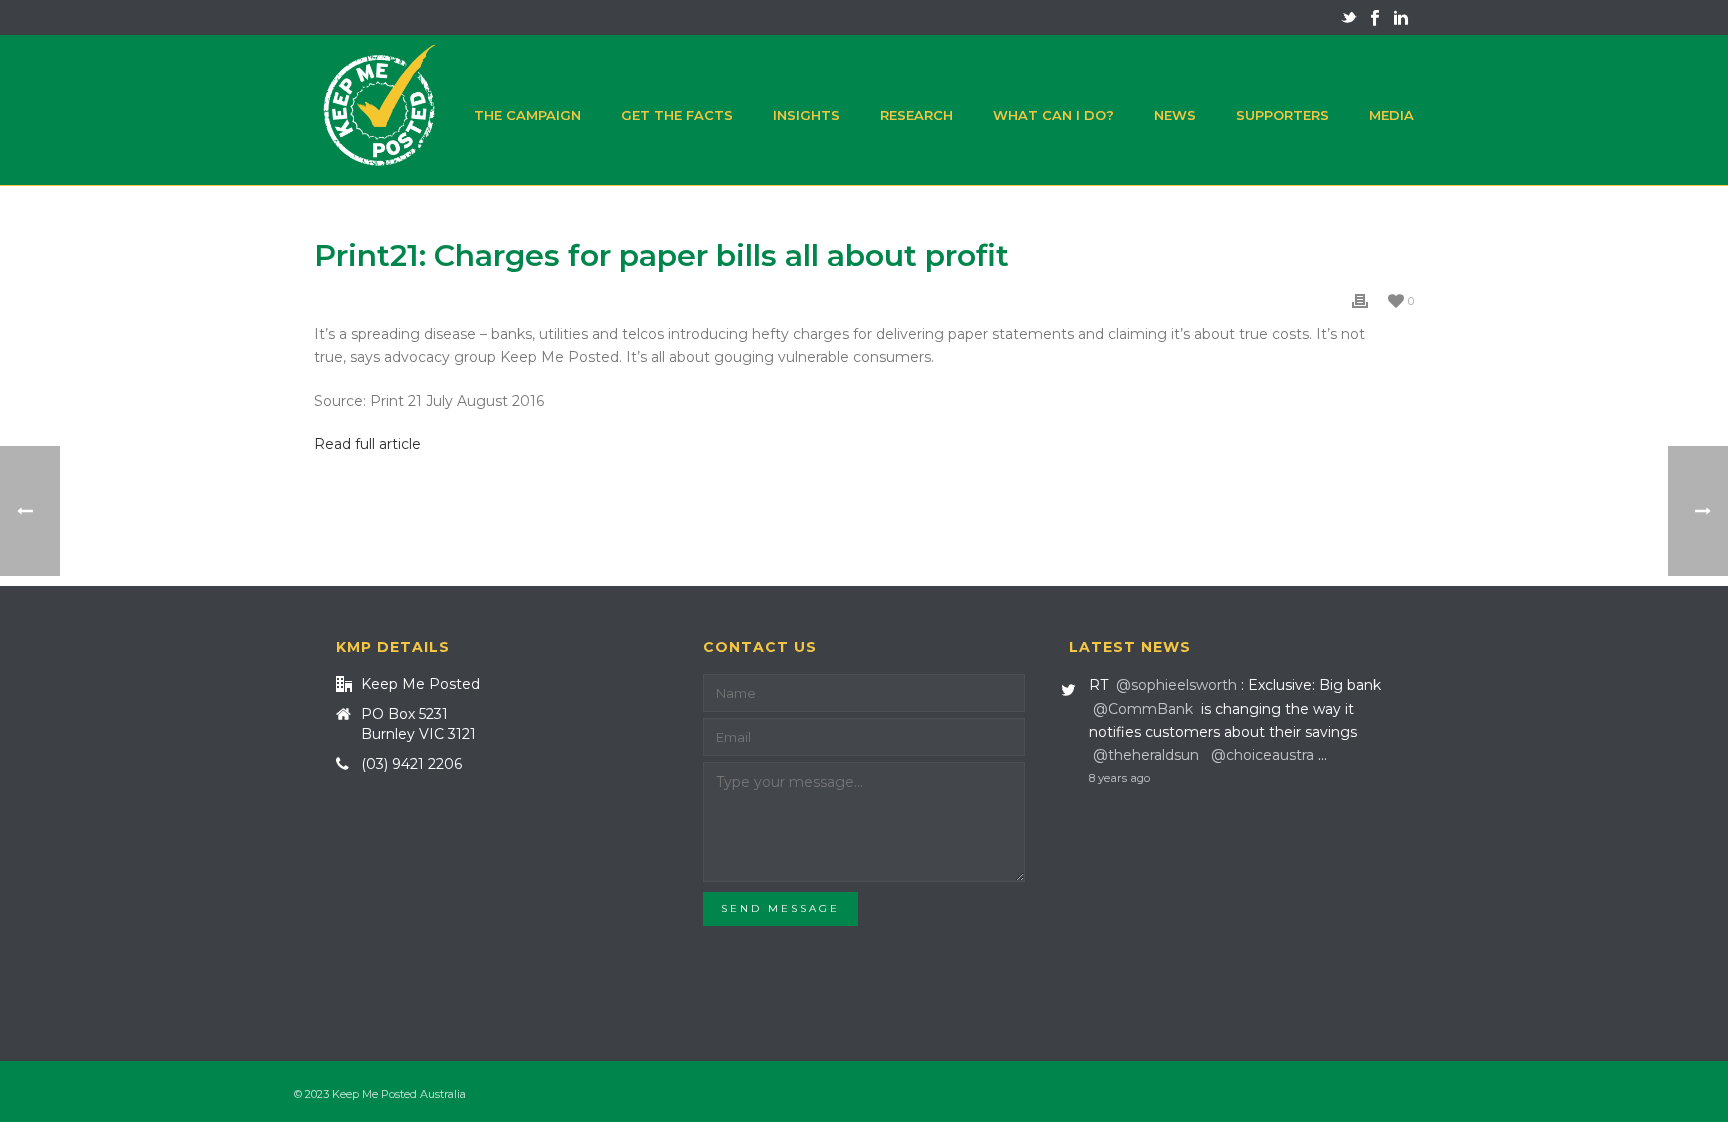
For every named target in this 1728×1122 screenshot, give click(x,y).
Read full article (367, 444)
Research (916, 115)
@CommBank (1143, 709)
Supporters (1282, 115)
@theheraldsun (1146, 755)
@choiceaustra (1262, 755)
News (1175, 115)
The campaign (527, 115)
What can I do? (1053, 115)
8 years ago (1119, 778)
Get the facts (677, 115)
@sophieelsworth (1176, 685)
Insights (806, 115)
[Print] (1360, 300)
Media (1391, 115)
